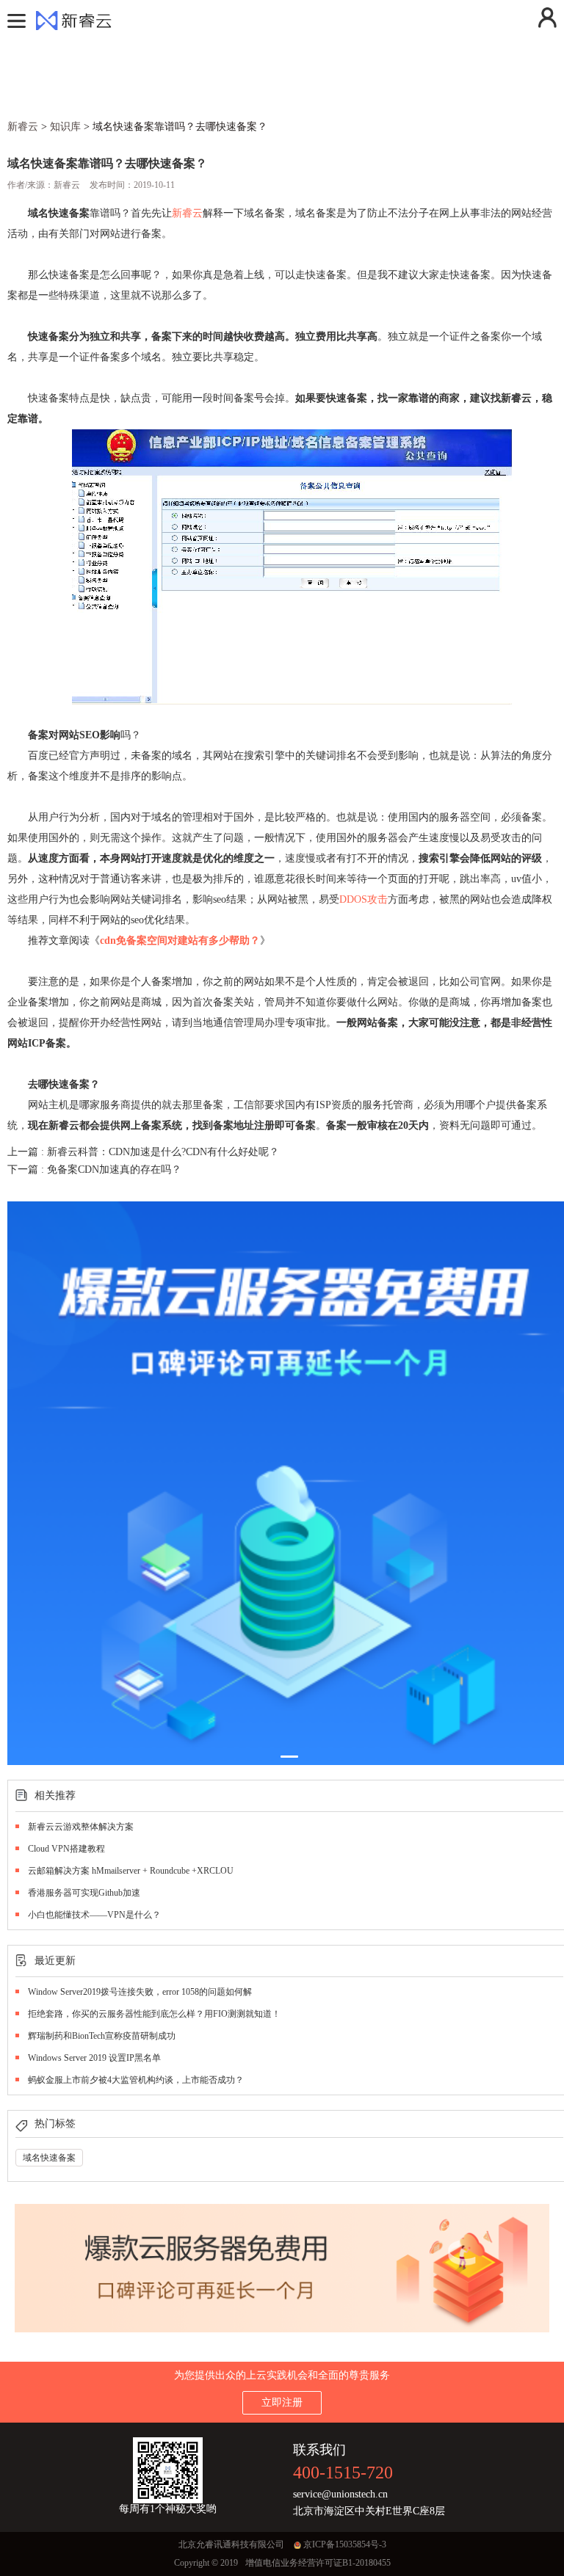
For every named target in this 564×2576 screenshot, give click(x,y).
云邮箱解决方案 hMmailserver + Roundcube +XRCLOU (131, 1871)
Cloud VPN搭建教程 (66, 1849)
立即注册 (282, 2402)
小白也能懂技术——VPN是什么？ (94, 1915)
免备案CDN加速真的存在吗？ (114, 1169)
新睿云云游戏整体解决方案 (81, 1827)
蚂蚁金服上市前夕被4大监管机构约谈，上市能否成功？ (136, 2080)
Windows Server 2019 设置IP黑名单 (94, 2058)
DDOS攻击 (364, 899)
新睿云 (187, 213)
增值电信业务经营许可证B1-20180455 (318, 2563)
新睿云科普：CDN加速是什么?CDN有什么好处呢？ (163, 1152)
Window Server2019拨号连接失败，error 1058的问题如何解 (140, 1992)
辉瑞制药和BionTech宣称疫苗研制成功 (102, 2036)
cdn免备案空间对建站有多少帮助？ (180, 940)
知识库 (65, 127)
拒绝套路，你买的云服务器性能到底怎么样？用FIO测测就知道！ (154, 2014)
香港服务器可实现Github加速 (84, 1893)
